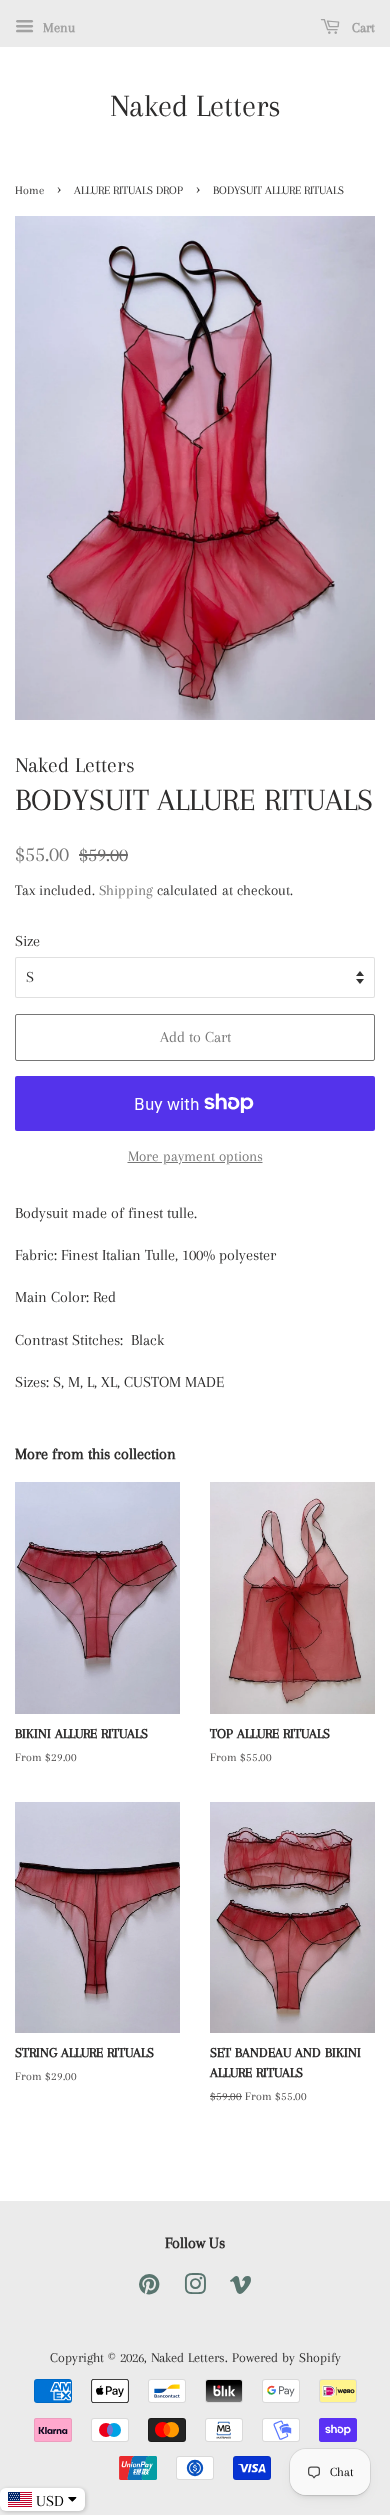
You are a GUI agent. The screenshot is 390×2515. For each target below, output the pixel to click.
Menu (57, 27)
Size (27, 941)
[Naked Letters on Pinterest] (149, 2288)
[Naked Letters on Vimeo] (241, 2288)
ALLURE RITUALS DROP (128, 190)
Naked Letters (195, 105)
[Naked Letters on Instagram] (195, 2288)
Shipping (126, 890)
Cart (361, 27)
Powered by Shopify (286, 2357)
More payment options (195, 1156)
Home (29, 190)
